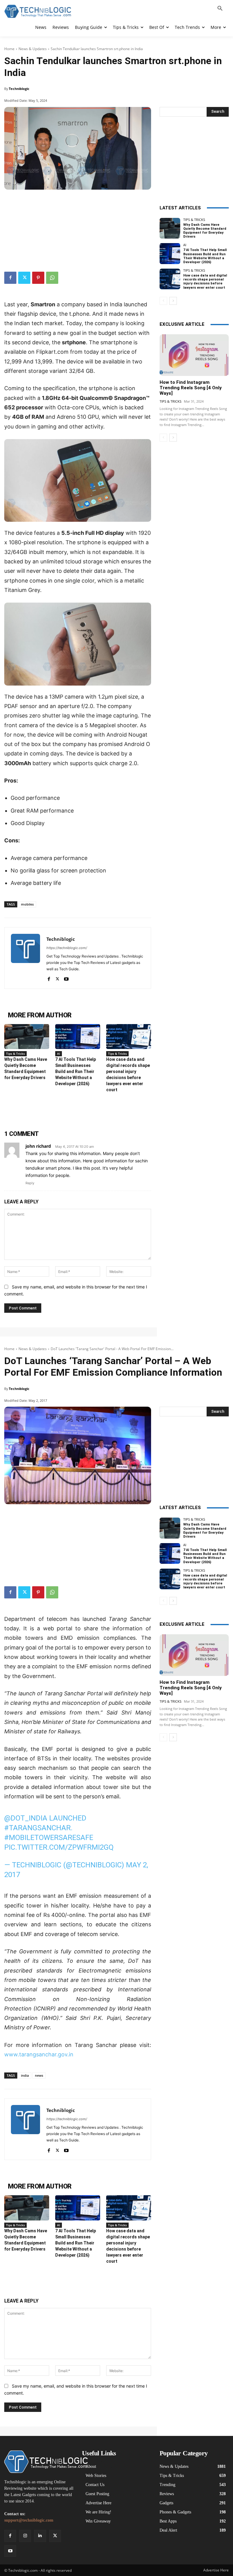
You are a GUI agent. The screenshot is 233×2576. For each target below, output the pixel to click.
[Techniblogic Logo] (38, 11)
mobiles (27, 904)
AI (59, 1054)
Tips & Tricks (15, 1054)
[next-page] (173, 301)
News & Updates (33, 49)
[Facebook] (10, 278)
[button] (220, 9)
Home (9, 49)
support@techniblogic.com (29, 2520)
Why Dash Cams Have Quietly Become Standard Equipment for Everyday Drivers (205, 231)
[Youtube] (66, 978)
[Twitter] (24, 278)
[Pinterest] (38, 278)
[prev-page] (163, 301)
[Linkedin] (40, 2536)
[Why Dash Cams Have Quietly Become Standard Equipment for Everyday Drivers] (27, 1037)
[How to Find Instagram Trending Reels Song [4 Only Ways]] (194, 355)
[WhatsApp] (52, 278)
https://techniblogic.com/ (67, 948)
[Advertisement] (78, 228)
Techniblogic (19, 89)
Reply (30, 1183)
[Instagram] (25, 2536)
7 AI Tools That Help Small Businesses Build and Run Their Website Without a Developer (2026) (76, 1071)
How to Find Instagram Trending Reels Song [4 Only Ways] (191, 388)
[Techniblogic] (25, 958)
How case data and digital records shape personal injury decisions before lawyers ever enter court (205, 282)
